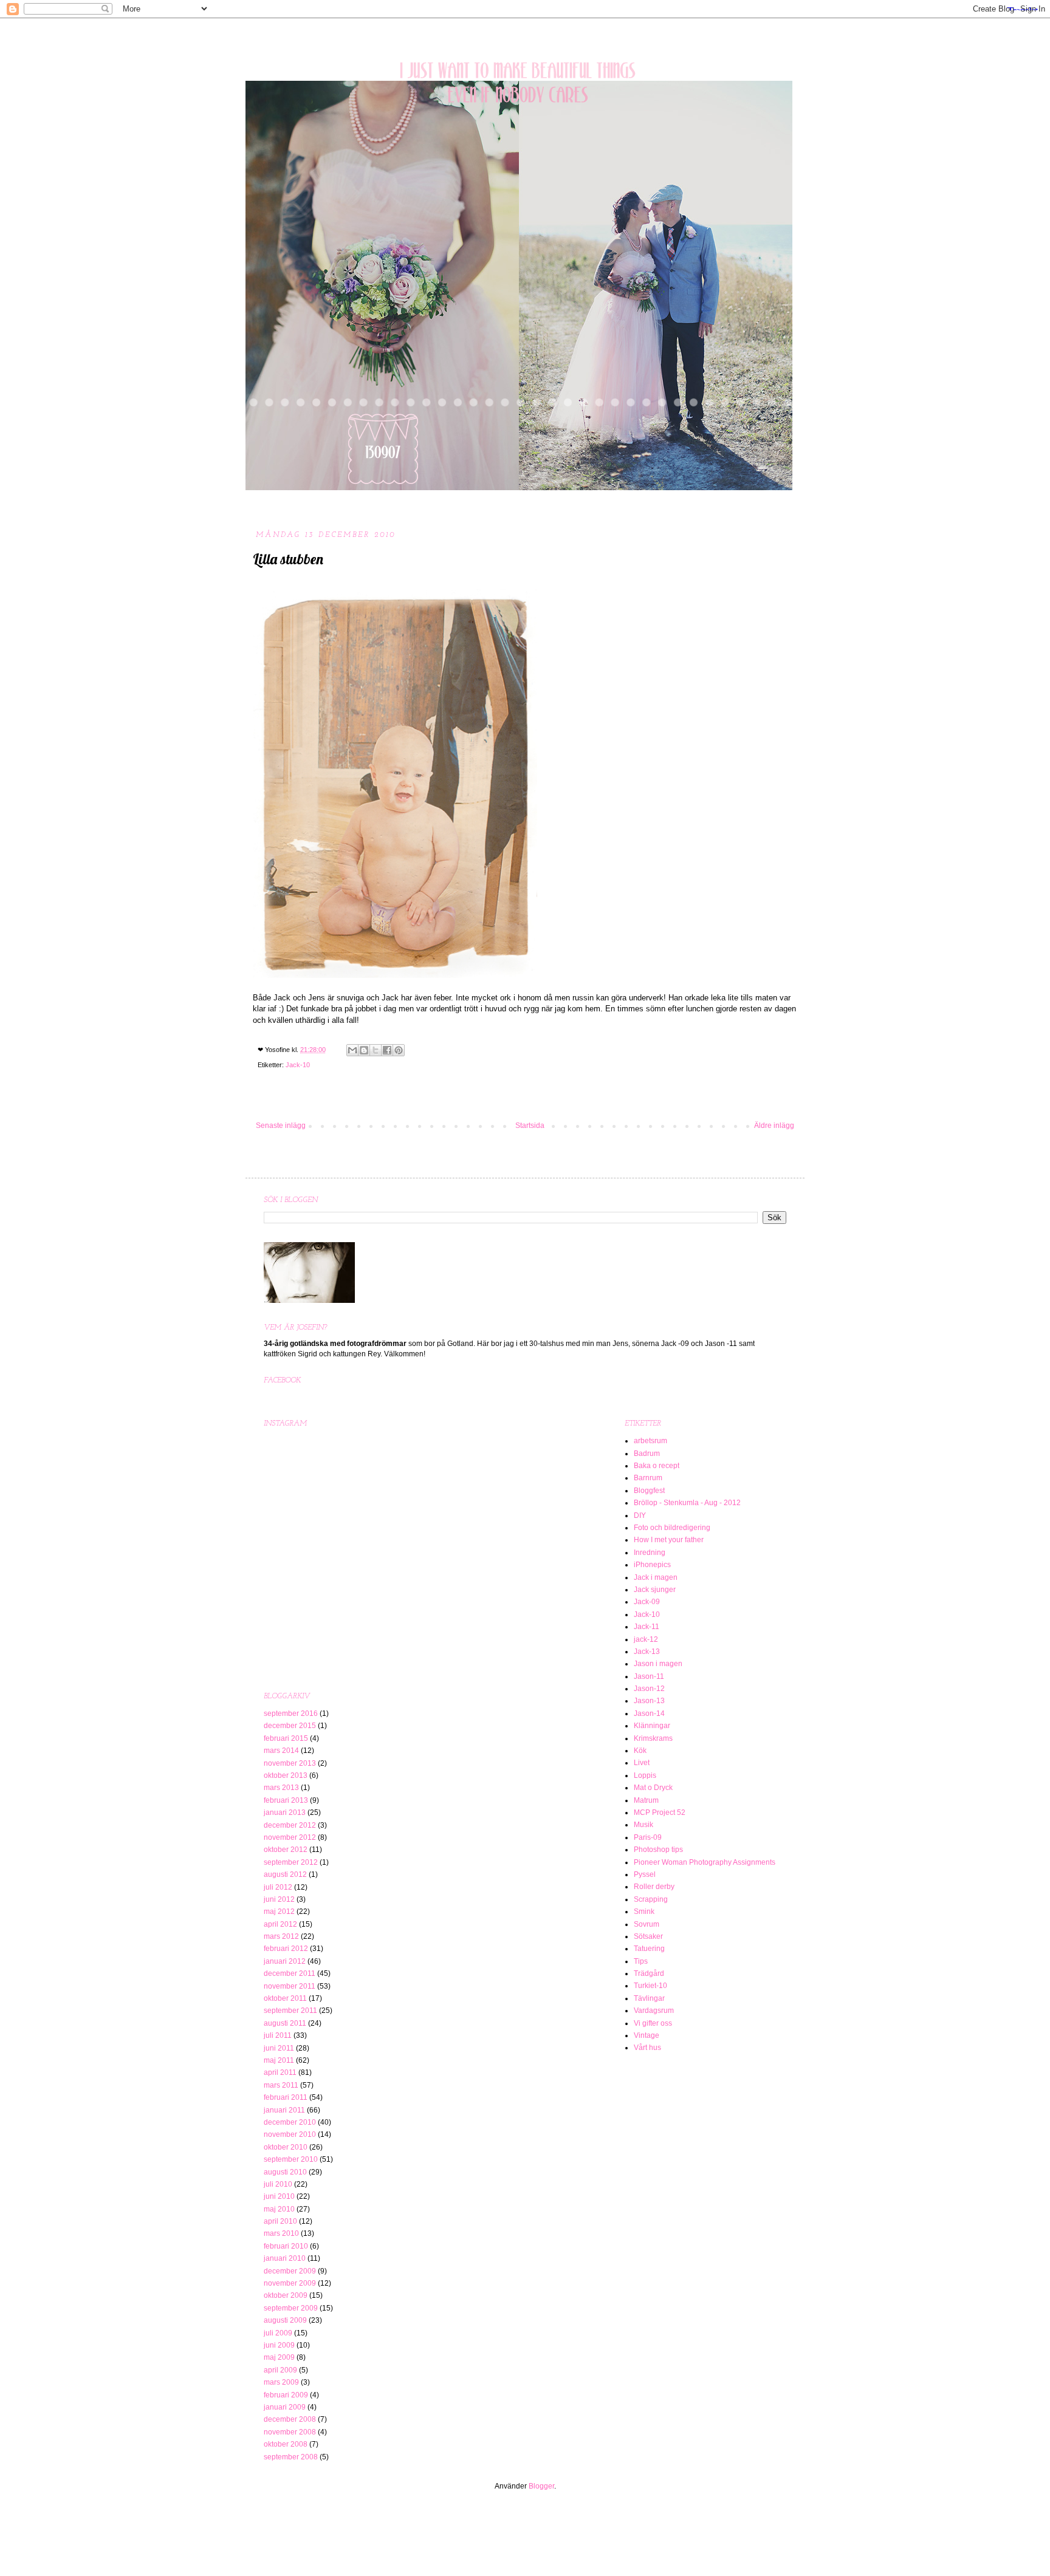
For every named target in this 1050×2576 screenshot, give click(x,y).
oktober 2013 (286, 1775)
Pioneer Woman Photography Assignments (705, 1862)
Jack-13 (647, 1652)
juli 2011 (278, 2035)
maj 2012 (279, 1912)
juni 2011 (279, 2048)
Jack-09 (647, 1602)
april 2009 (280, 2370)
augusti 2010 (285, 2172)
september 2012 (291, 1862)
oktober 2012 (286, 1850)
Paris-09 (648, 1837)
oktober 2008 (286, 2444)
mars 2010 (281, 2233)
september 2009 (291, 2308)
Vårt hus (647, 2048)
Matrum (646, 1800)
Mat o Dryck (653, 1788)
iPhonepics (652, 1565)
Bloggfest (649, 1491)
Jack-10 (298, 1065)
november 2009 (290, 2283)
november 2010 (290, 2134)
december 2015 (290, 1726)
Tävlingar (649, 1998)
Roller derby (654, 1887)
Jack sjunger (655, 1590)
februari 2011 (286, 2097)
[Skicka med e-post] (352, 1050)
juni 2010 (279, 2196)
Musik (643, 1825)
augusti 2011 (285, 2023)
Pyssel (645, 1874)
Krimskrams (653, 1738)
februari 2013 (286, 1800)
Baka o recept (657, 1466)
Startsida (530, 1126)
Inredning (650, 1553)
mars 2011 (281, 2085)
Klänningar (652, 1726)
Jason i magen (658, 1664)
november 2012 (290, 1837)
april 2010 (280, 2221)
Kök (640, 1751)
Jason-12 (649, 1689)
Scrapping (651, 1899)
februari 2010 (286, 2246)
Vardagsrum (654, 2011)
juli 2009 (278, 2333)
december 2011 (290, 1973)
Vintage (647, 2035)
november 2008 (290, 2432)
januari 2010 (285, 2258)
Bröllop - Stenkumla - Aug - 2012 (687, 1503)
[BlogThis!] (364, 1050)
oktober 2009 (286, 2295)
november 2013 (290, 1763)
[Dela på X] (376, 1050)
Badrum (647, 1454)
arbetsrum (650, 1441)
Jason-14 (649, 1713)
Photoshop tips (658, 1850)
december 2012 (290, 1825)
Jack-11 (647, 1627)
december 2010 (290, 2122)
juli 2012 (278, 1887)
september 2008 (291, 2457)
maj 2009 (279, 2357)
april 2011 (280, 2072)
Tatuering (649, 1949)
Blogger (541, 2486)
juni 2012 (279, 1899)
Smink (644, 1912)
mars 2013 (281, 1788)
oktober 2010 (286, 2147)
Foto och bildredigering (672, 1528)
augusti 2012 (285, 1874)
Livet (642, 1763)
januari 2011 (284, 2110)
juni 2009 (279, 2345)
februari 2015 (286, 1738)
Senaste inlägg (281, 1126)
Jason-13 (649, 1701)
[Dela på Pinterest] (399, 1050)
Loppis (645, 1775)
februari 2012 (286, 1949)
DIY (640, 1515)
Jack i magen (656, 1577)
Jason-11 (649, 1676)
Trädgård (649, 1973)
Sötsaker (648, 1936)
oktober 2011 (285, 1998)
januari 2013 (285, 1812)
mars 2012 (281, 1936)
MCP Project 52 (660, 1812)
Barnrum (648, 1478)
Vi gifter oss (653, 2023)
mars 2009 (281, 2382)
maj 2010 (279, 2209)
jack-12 (646, 1639)
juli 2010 (278, 2184)
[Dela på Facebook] (387, 1050)
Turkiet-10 (650, 1986)
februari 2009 (286, 2395)
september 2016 (291, 1713)
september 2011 (290, 2011)
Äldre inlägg (774, 1126)
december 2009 (290, 2271)
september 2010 (291, 2159)
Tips (641, 1961)
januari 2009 (285, 2407)
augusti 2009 (285, 2320)
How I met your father (669, 1540)
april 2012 (280, 1924)
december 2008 (290, 2419)
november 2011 (290, 1986)
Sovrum (647, 1924)
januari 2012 (285, 1961)
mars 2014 (281, 1751)
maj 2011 (279, 2060)
